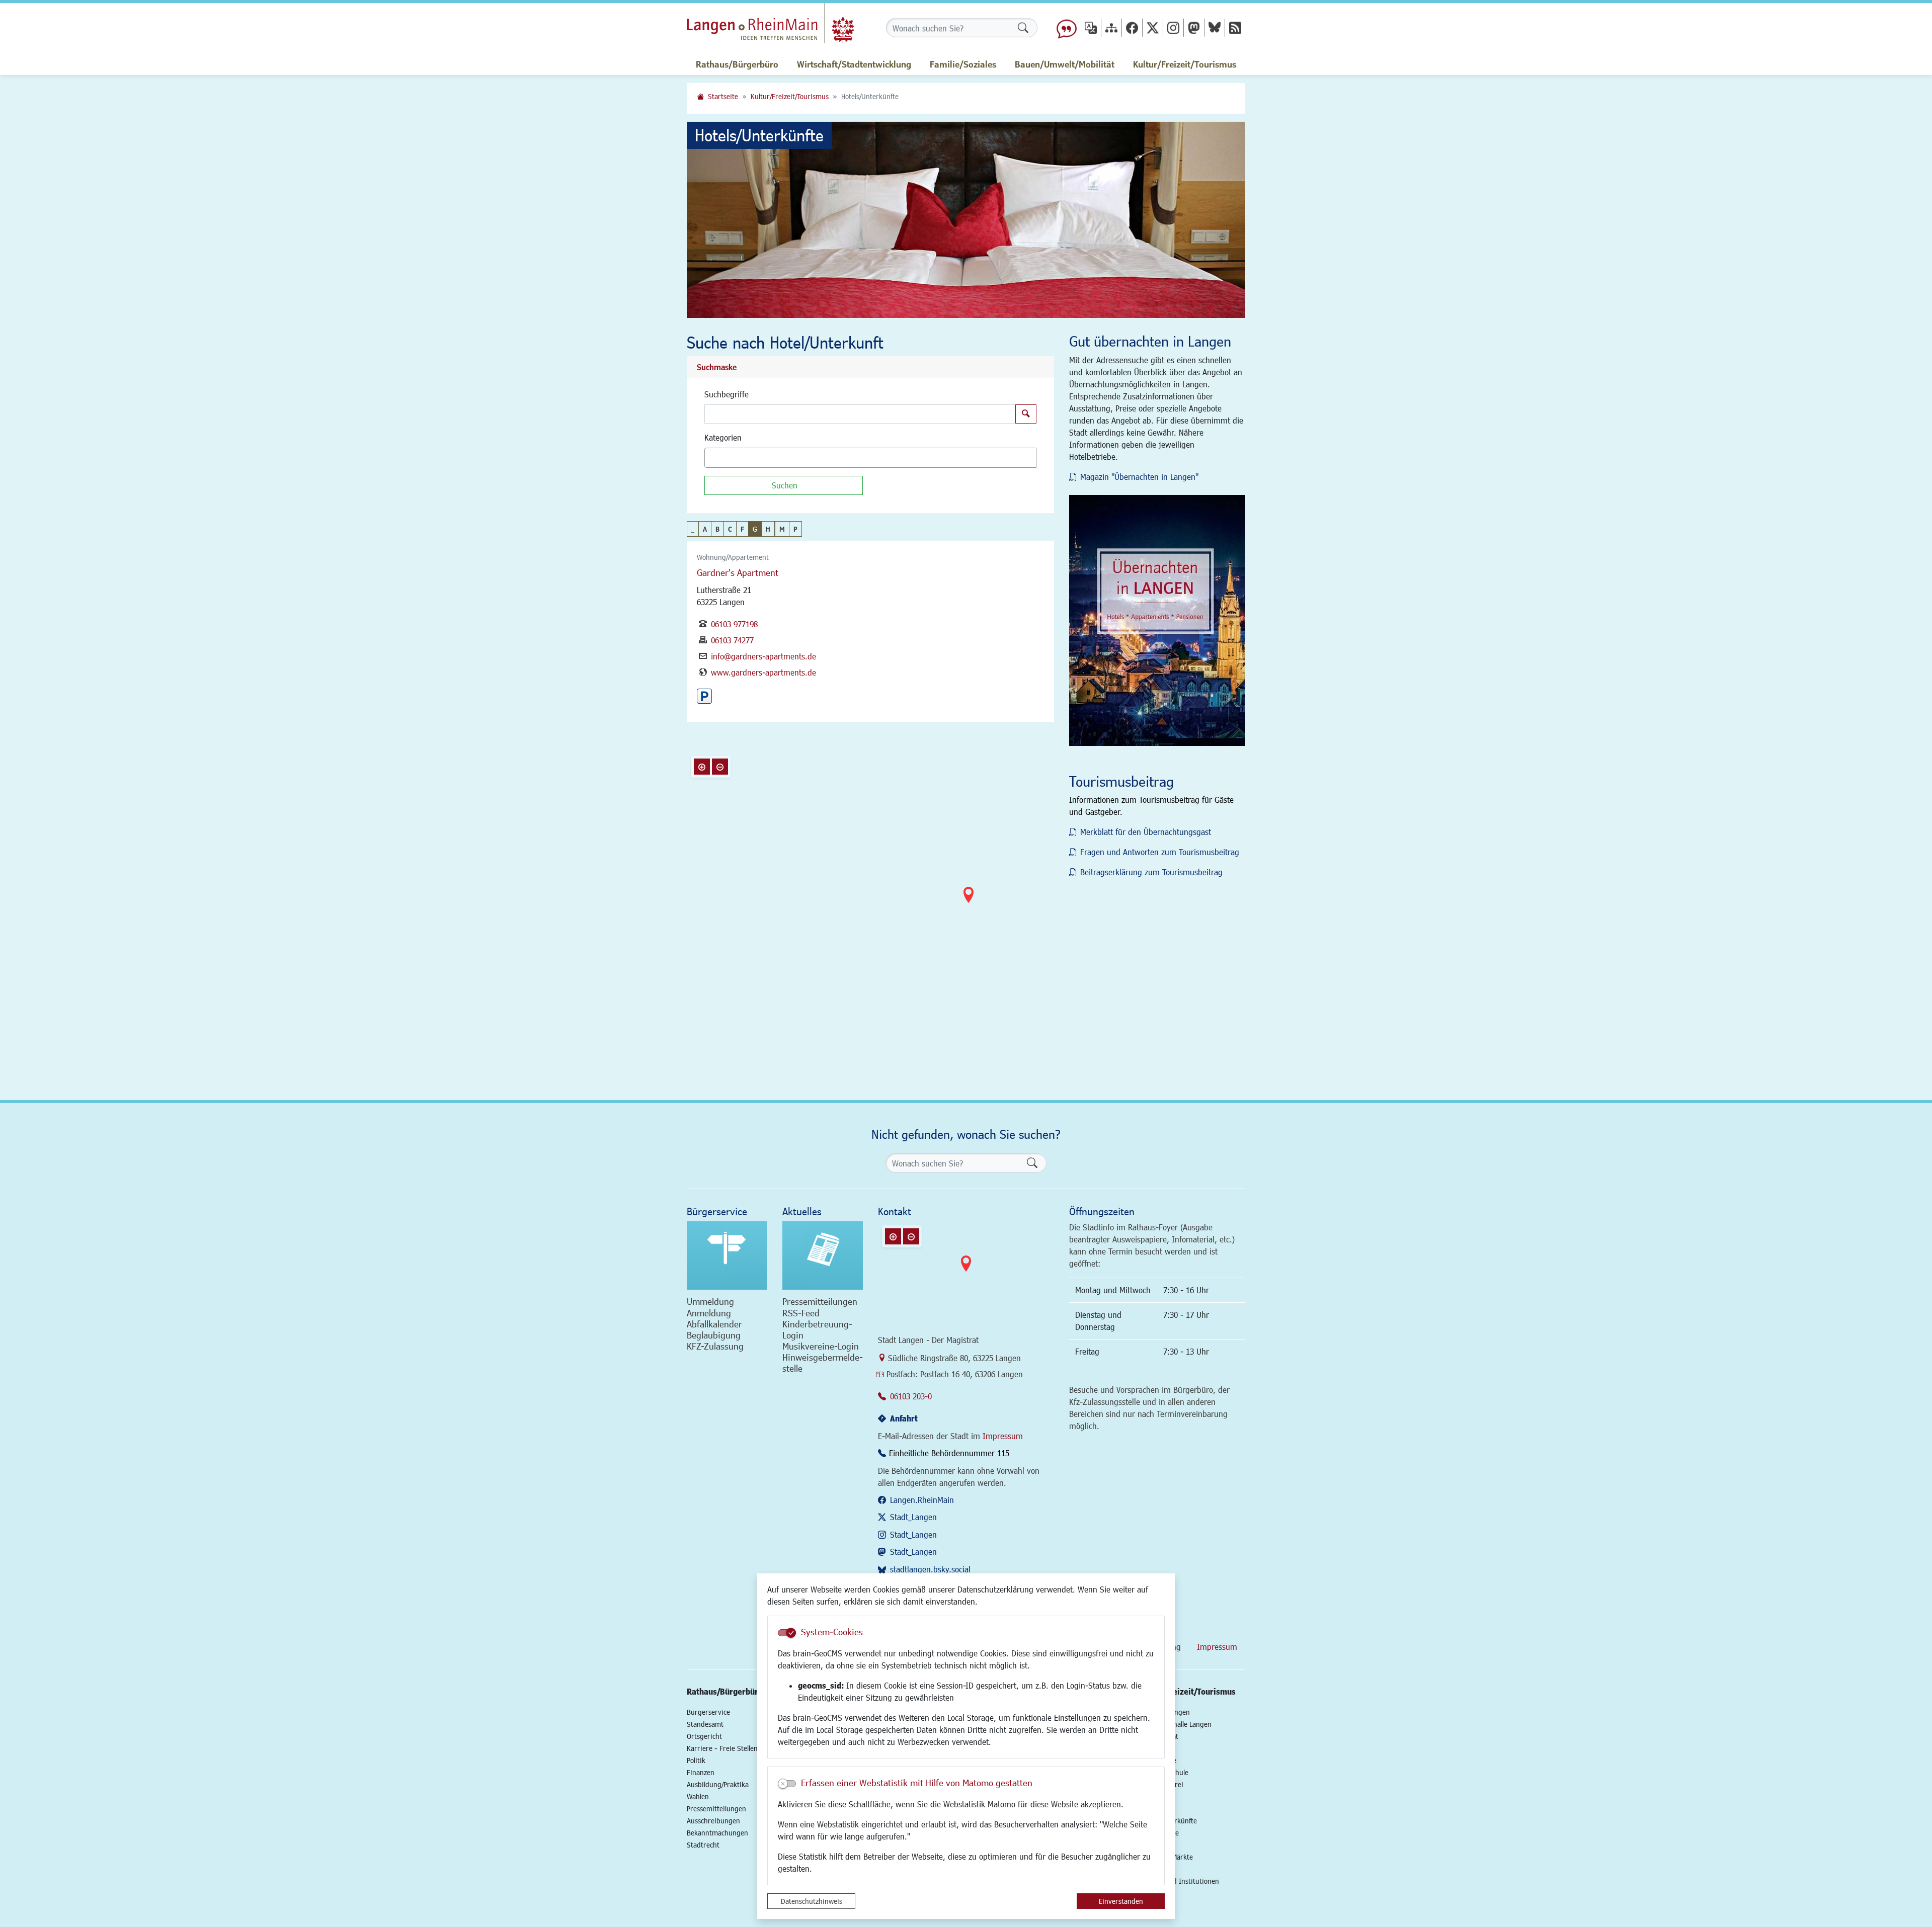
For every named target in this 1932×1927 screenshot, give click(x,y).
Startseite (723, 96)
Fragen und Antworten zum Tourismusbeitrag (1160, 852)
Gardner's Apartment (738, 572)
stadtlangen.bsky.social (930, 1569)
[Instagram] (1173, 27)
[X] (1153, 27)
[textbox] (725, 458)
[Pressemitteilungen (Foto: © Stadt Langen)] (823, 1255)
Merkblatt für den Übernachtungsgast (1146, 832)
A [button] (705, 529)
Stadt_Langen (913, 1517)
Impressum (1003, 1436)
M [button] (782, 529)
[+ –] (969, 903)
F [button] (742, 529)
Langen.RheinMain (922, 1500)
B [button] (717, 529)
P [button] (795, 529)
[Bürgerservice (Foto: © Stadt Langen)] (727, 1255)
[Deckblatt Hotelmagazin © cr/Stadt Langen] (1157, 620)
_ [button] (693, 529)
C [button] (730, 529)
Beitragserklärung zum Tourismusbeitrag (1151, 872)
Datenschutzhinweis (812, 1901)
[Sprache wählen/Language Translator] (1091, 27)
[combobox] (870, 458)
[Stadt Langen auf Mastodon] (1194, 27)
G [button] (755, 529)
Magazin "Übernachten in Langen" (1139, 477)
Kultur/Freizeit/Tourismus (790, 96)
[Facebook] (1132, 27)
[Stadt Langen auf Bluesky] (1215, 27)
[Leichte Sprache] (1067, 28)
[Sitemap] (1111, 27)
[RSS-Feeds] (1235, 27)
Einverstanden (1121, 1901)
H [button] (768, 529)
